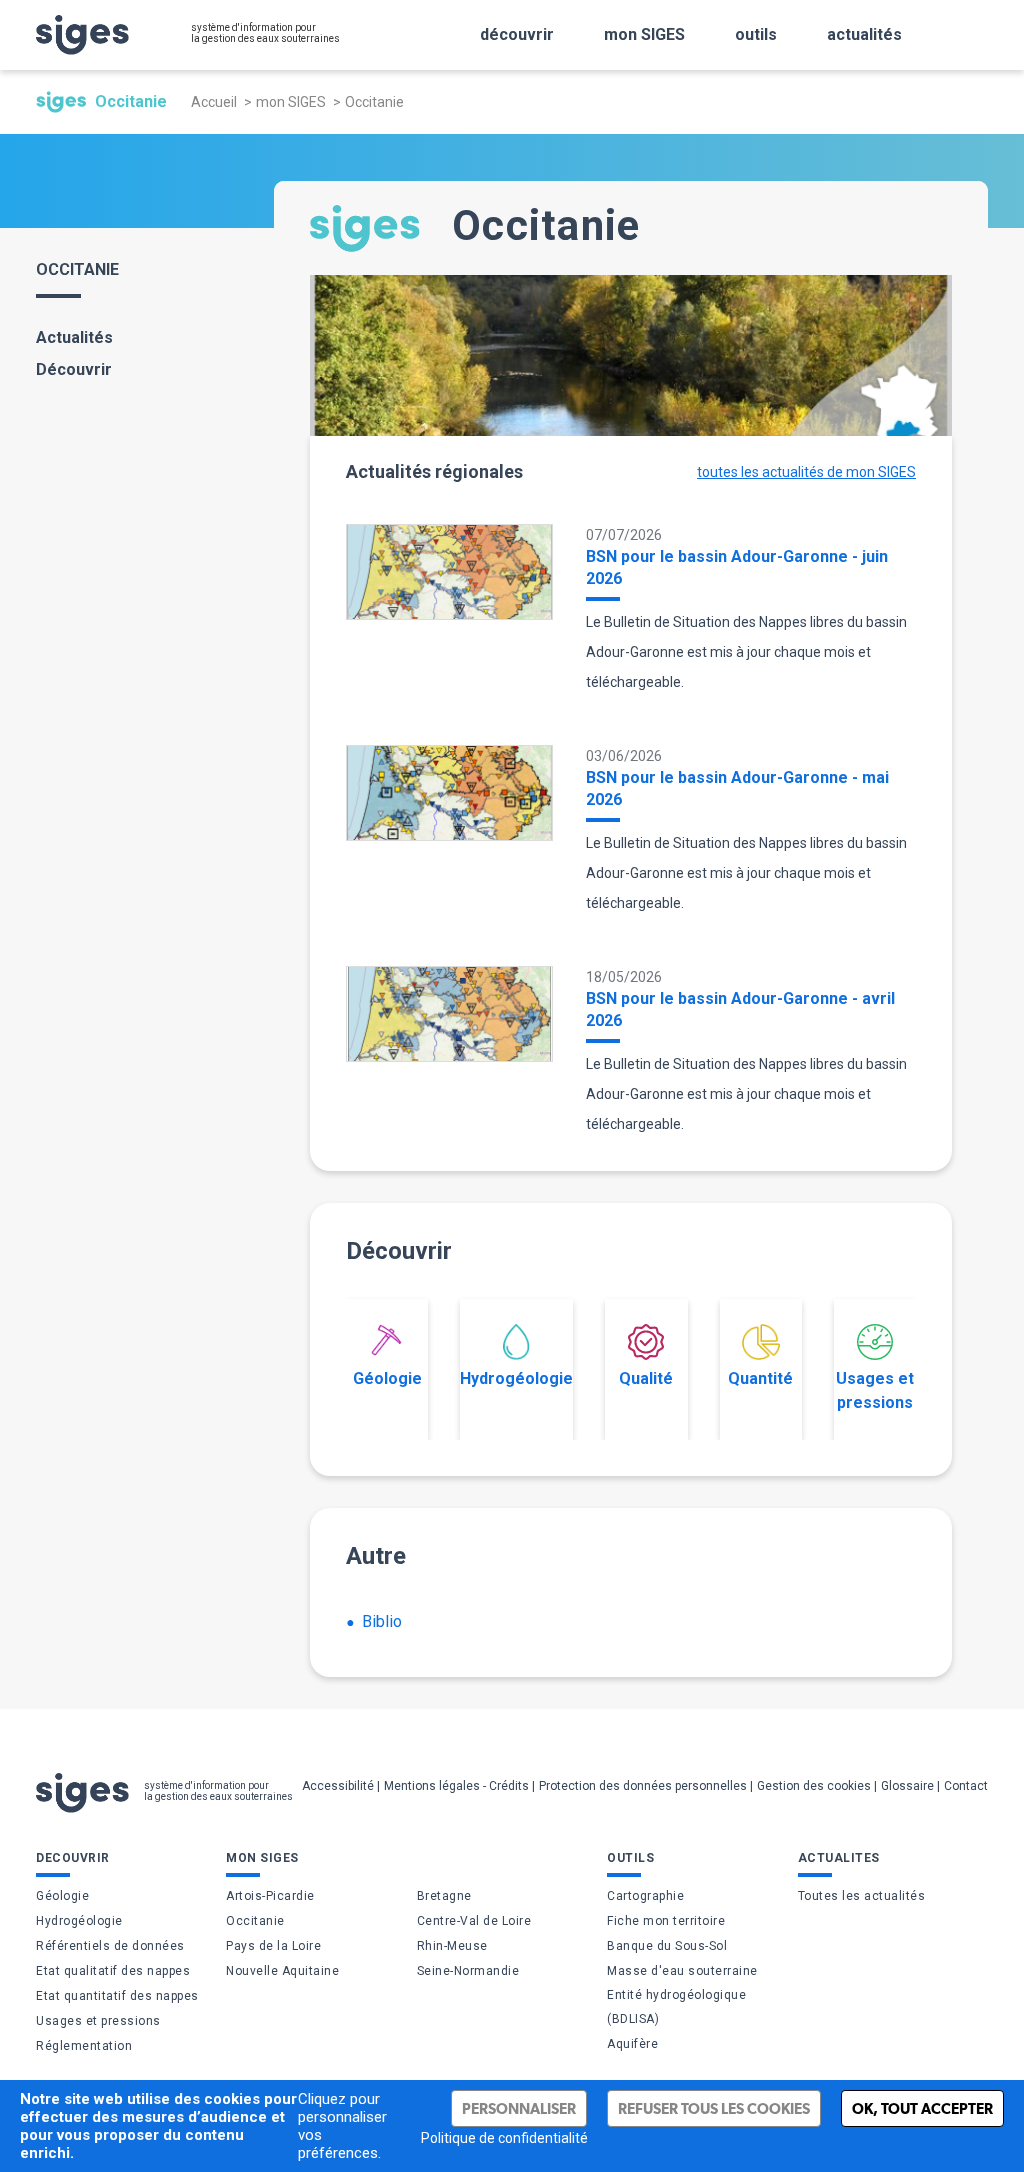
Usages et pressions (875, 1390)
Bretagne (444, 1896)
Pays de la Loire (273, 1946)
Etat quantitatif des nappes (117, 1996)
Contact (966, 1786)
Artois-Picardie (270, 1896)
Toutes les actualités (862, 1896)
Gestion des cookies (814, 1786)
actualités (864, 34)
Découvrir (74, 369)
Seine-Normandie (468, 1971)
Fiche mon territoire (666, 1921)
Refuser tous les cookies (714, 2108)
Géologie (387, 1378)
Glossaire (907, 1786)
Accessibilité (338, 1786)
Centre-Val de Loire (474, 1921)
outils (756, 34)
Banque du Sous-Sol (667, 1946)
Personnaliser (519, 2108)
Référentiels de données (110, 1946)
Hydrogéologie (516, 1378)
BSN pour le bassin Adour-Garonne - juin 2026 (737, 567)
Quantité (760, 1378)
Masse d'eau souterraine (682, 1971)
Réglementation (84, 2046)
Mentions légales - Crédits (456, 1786)
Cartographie (645, 1896)
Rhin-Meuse (452, 1946)
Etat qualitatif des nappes (113, 1971)
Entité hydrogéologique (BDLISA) (676, 2007)
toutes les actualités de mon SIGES (806, 472)
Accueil (214, 102)
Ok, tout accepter (922, 2108)
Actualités (74, 337)
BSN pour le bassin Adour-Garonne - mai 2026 (737, 788)
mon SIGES (644, 34)
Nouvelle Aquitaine (282, 1971)
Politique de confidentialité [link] (504, 2138)
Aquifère (632, 2044)
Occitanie (255, 1921)
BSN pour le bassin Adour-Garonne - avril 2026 (740, 1009)
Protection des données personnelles (643, 1786)
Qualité (646, 1378)
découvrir (517, 34)
